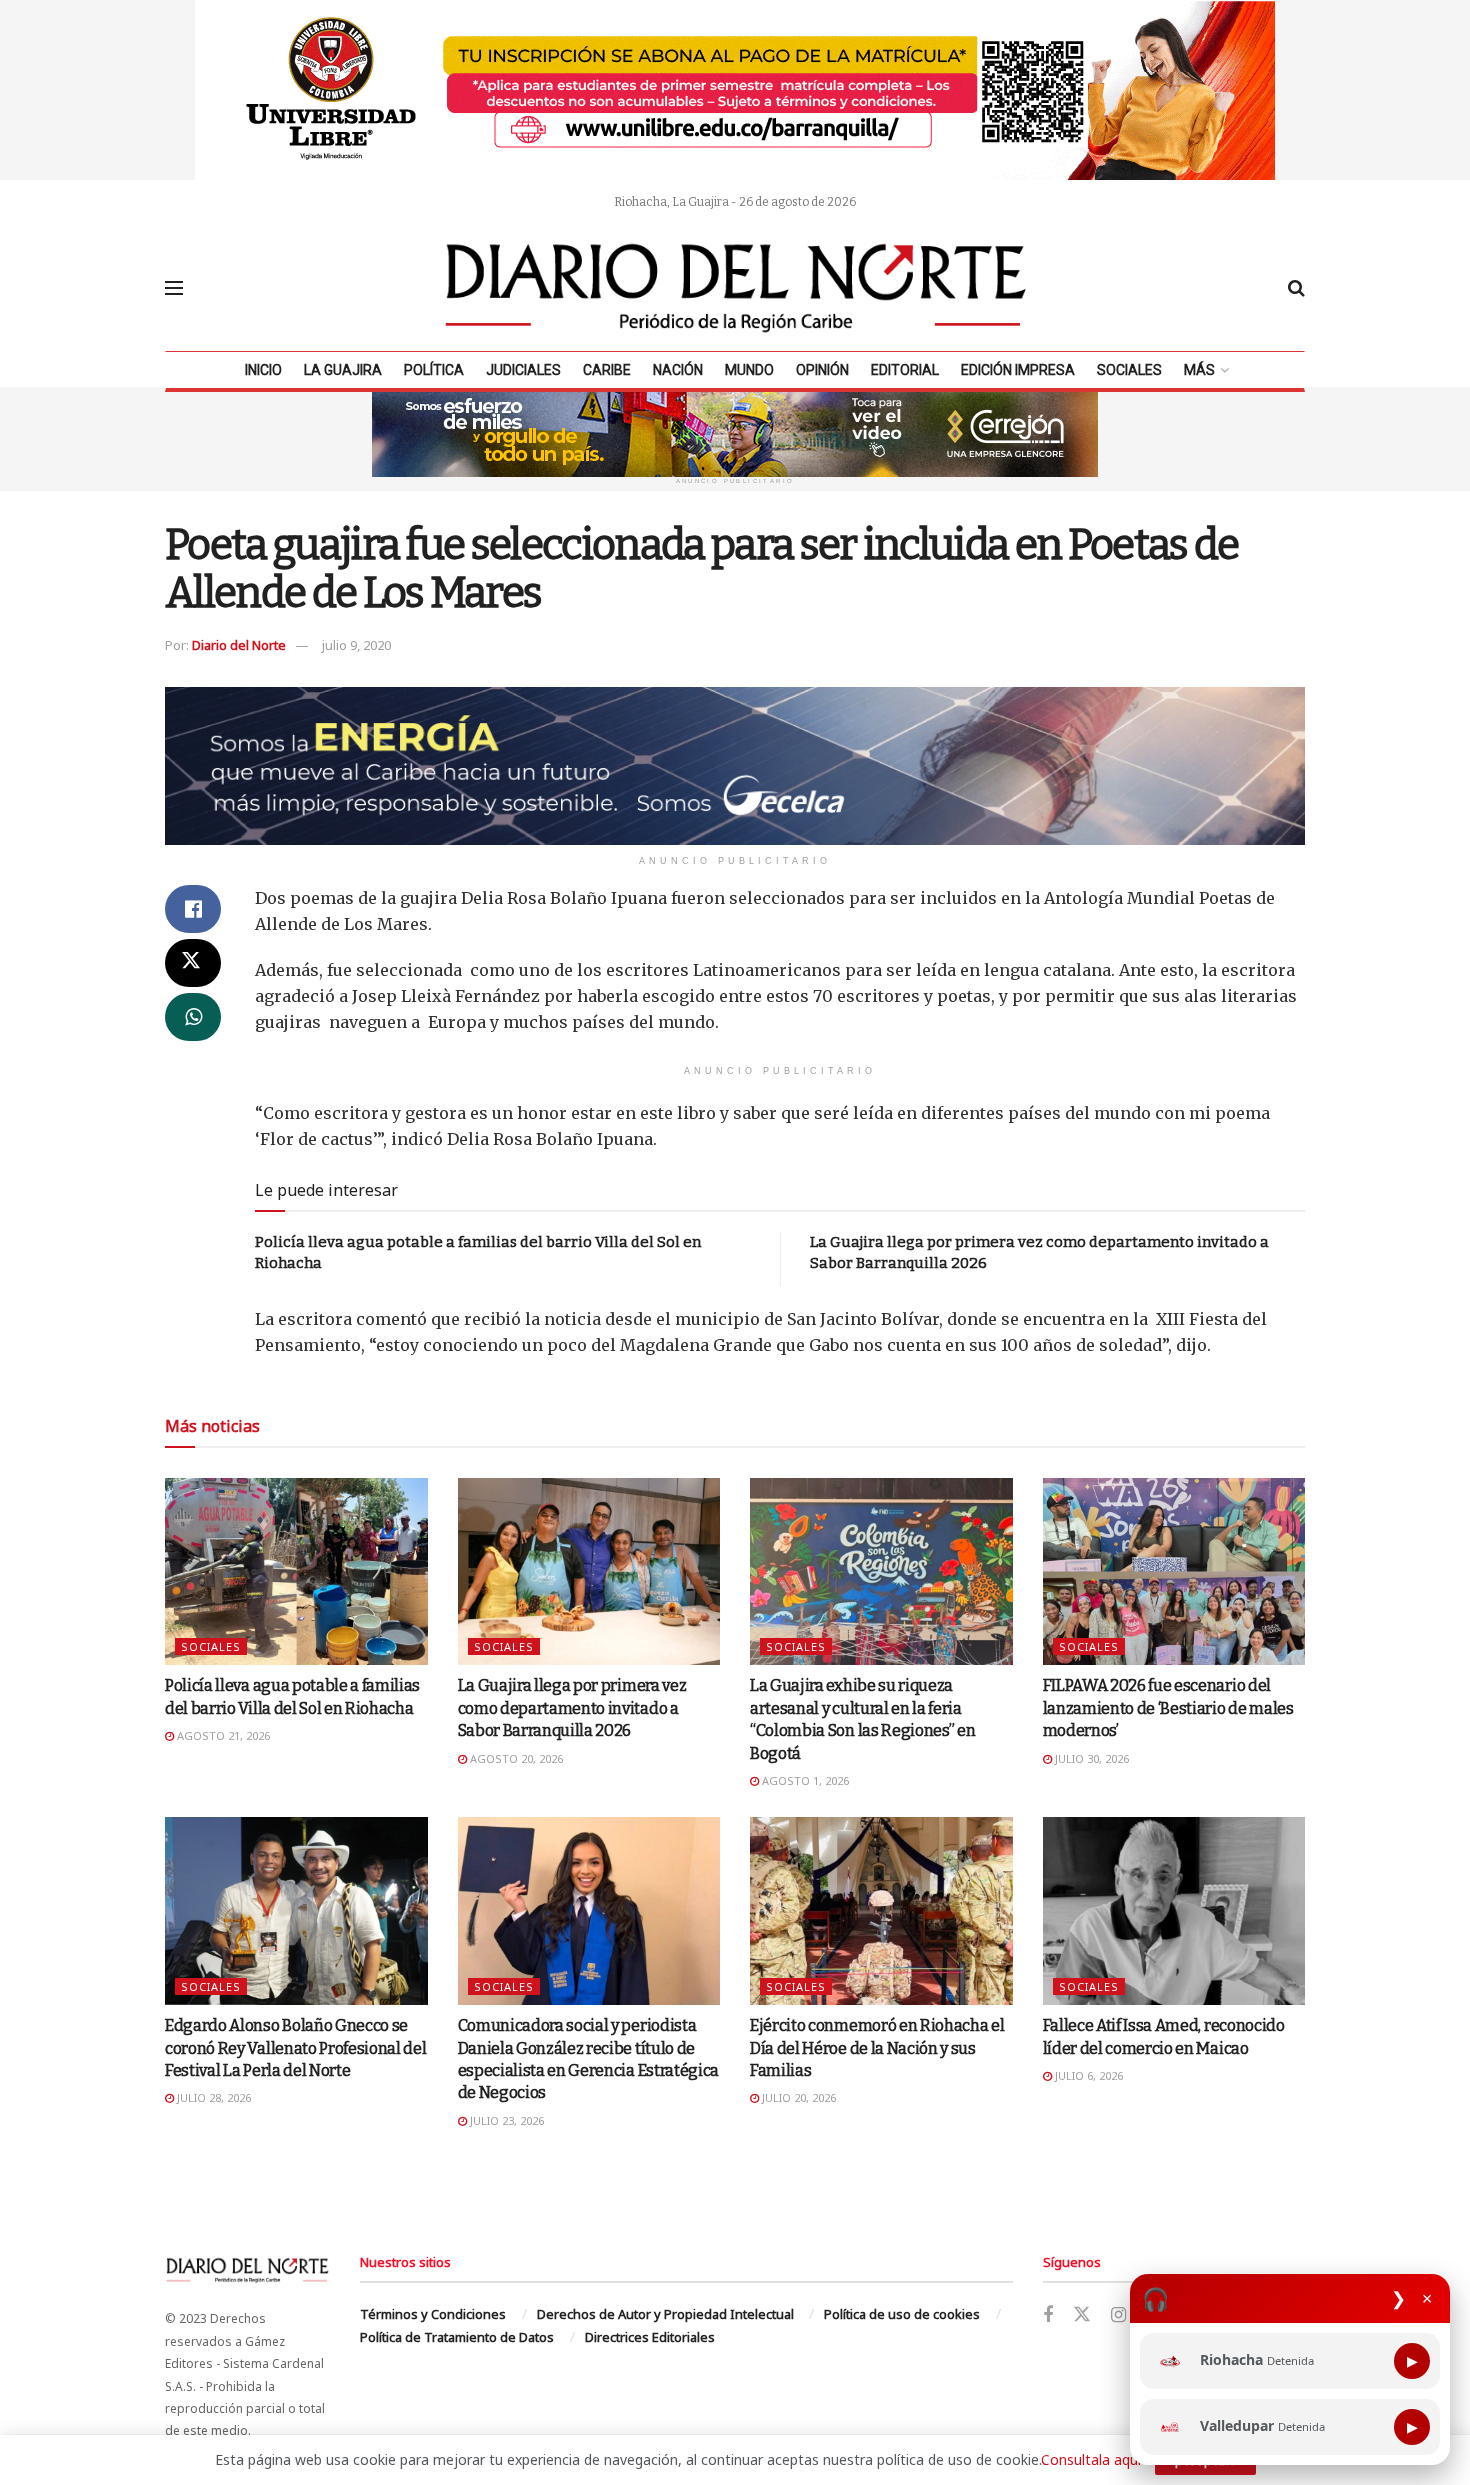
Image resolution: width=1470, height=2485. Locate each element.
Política (434, 370)
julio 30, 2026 (1090, 1758)
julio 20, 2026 (797, 2097)
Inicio (263, 370)
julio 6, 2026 (1087, 2075)
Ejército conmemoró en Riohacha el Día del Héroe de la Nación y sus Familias (877, 2048)
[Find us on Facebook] (1048, 2315)
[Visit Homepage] (736, 288)
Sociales (1129, 370)
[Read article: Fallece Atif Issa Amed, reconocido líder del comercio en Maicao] (1174, 1911)
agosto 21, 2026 (222, 1735)
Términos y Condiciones (433, 2314)
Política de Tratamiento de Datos (457, 2337)
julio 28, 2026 (212, 2097)
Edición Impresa (1018, 370)
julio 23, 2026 (505, 2120)
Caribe (607, 370)
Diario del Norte (239, 645)
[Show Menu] (174, 288)
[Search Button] (1296, 288)
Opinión (822, 370)
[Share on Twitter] (193, 963)
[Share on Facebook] (193, 909)
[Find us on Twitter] (1082, 2315)
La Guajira (343, 370)
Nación (678, 370)
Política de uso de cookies (902, 2314)
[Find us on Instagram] (1118, 2315)
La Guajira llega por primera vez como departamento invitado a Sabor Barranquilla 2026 (572, 1708)
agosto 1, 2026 (804, 1780)
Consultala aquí (1091, 2459)
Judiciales (523, 370)
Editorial (905, 370)
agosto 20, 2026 (515, 1758)
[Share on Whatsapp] (193, 1017)
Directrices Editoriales (650, 2337)
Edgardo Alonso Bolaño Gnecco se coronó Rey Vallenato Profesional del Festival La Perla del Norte (295, 2048)
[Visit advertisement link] (735, 90)
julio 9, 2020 (356, 645)
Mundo (749, 370)
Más (1199, 370)
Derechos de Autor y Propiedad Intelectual (665, 2314)
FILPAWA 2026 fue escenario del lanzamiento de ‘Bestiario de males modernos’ (1168, 1708)
